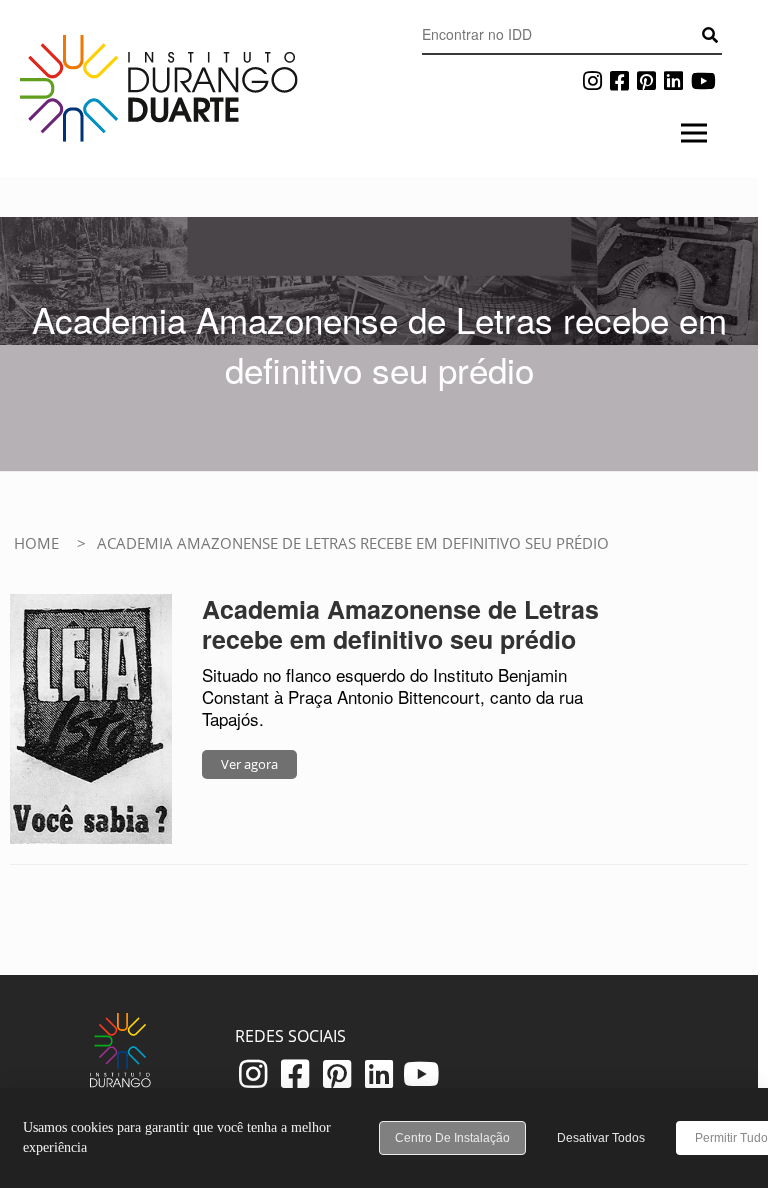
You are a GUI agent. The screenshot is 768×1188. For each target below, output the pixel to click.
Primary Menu (693, 137)
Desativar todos (601, 1138)
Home (36, 543)
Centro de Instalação (452, 1138)
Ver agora (249, 764)
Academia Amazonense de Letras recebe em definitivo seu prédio (400, 624)
